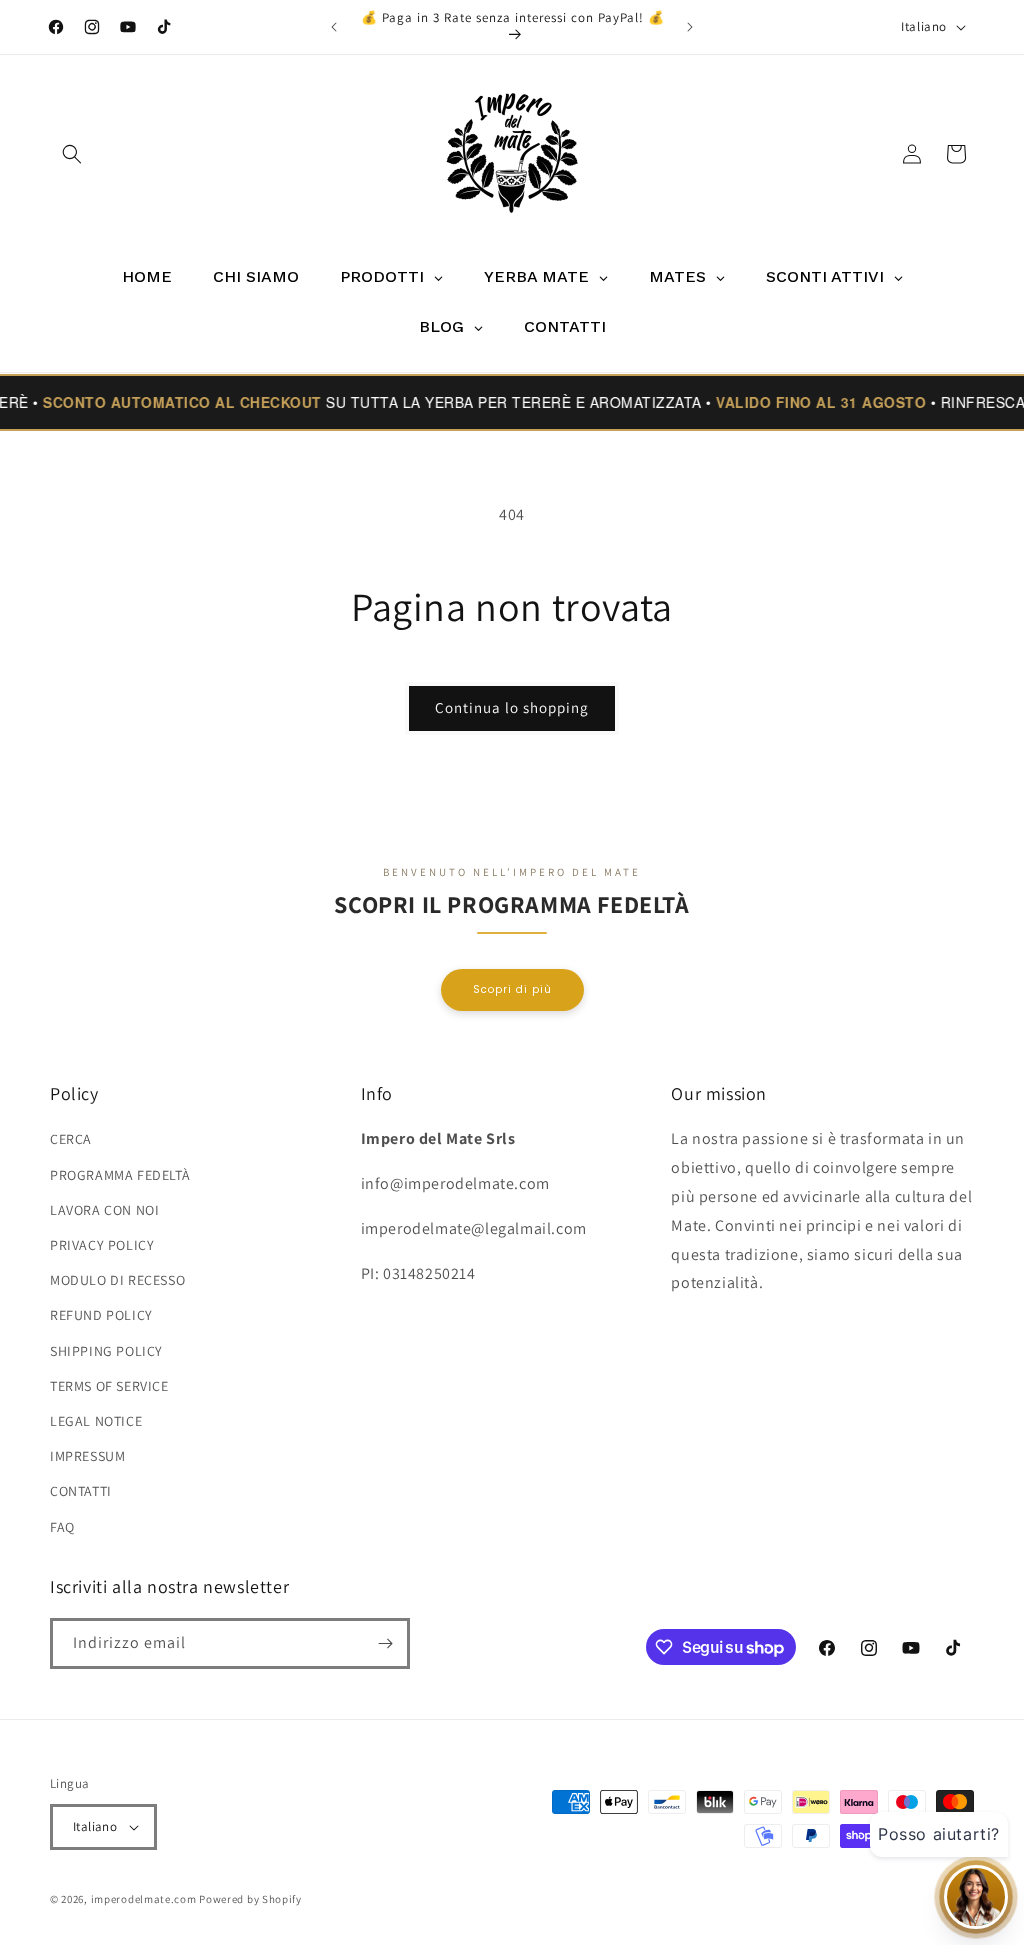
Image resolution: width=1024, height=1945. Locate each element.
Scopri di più (512, 989)
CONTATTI (81, 1491)
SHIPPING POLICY (106, 1351)
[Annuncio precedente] (334, 27)
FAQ (62, 1527)
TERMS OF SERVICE (109, 1386)
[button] (72, 154)
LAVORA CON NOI (104, 1210)
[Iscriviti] (385, 1643)
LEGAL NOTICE (96, 1421)
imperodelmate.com (144, 1899)
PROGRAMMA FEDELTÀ (120, 1175)
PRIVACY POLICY (102, 1245)
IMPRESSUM (87, 1456)
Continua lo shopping (512, 707)
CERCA (71, 1139)
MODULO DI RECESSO (117, 1280)
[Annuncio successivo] (690, 27)
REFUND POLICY (101, 1315)
